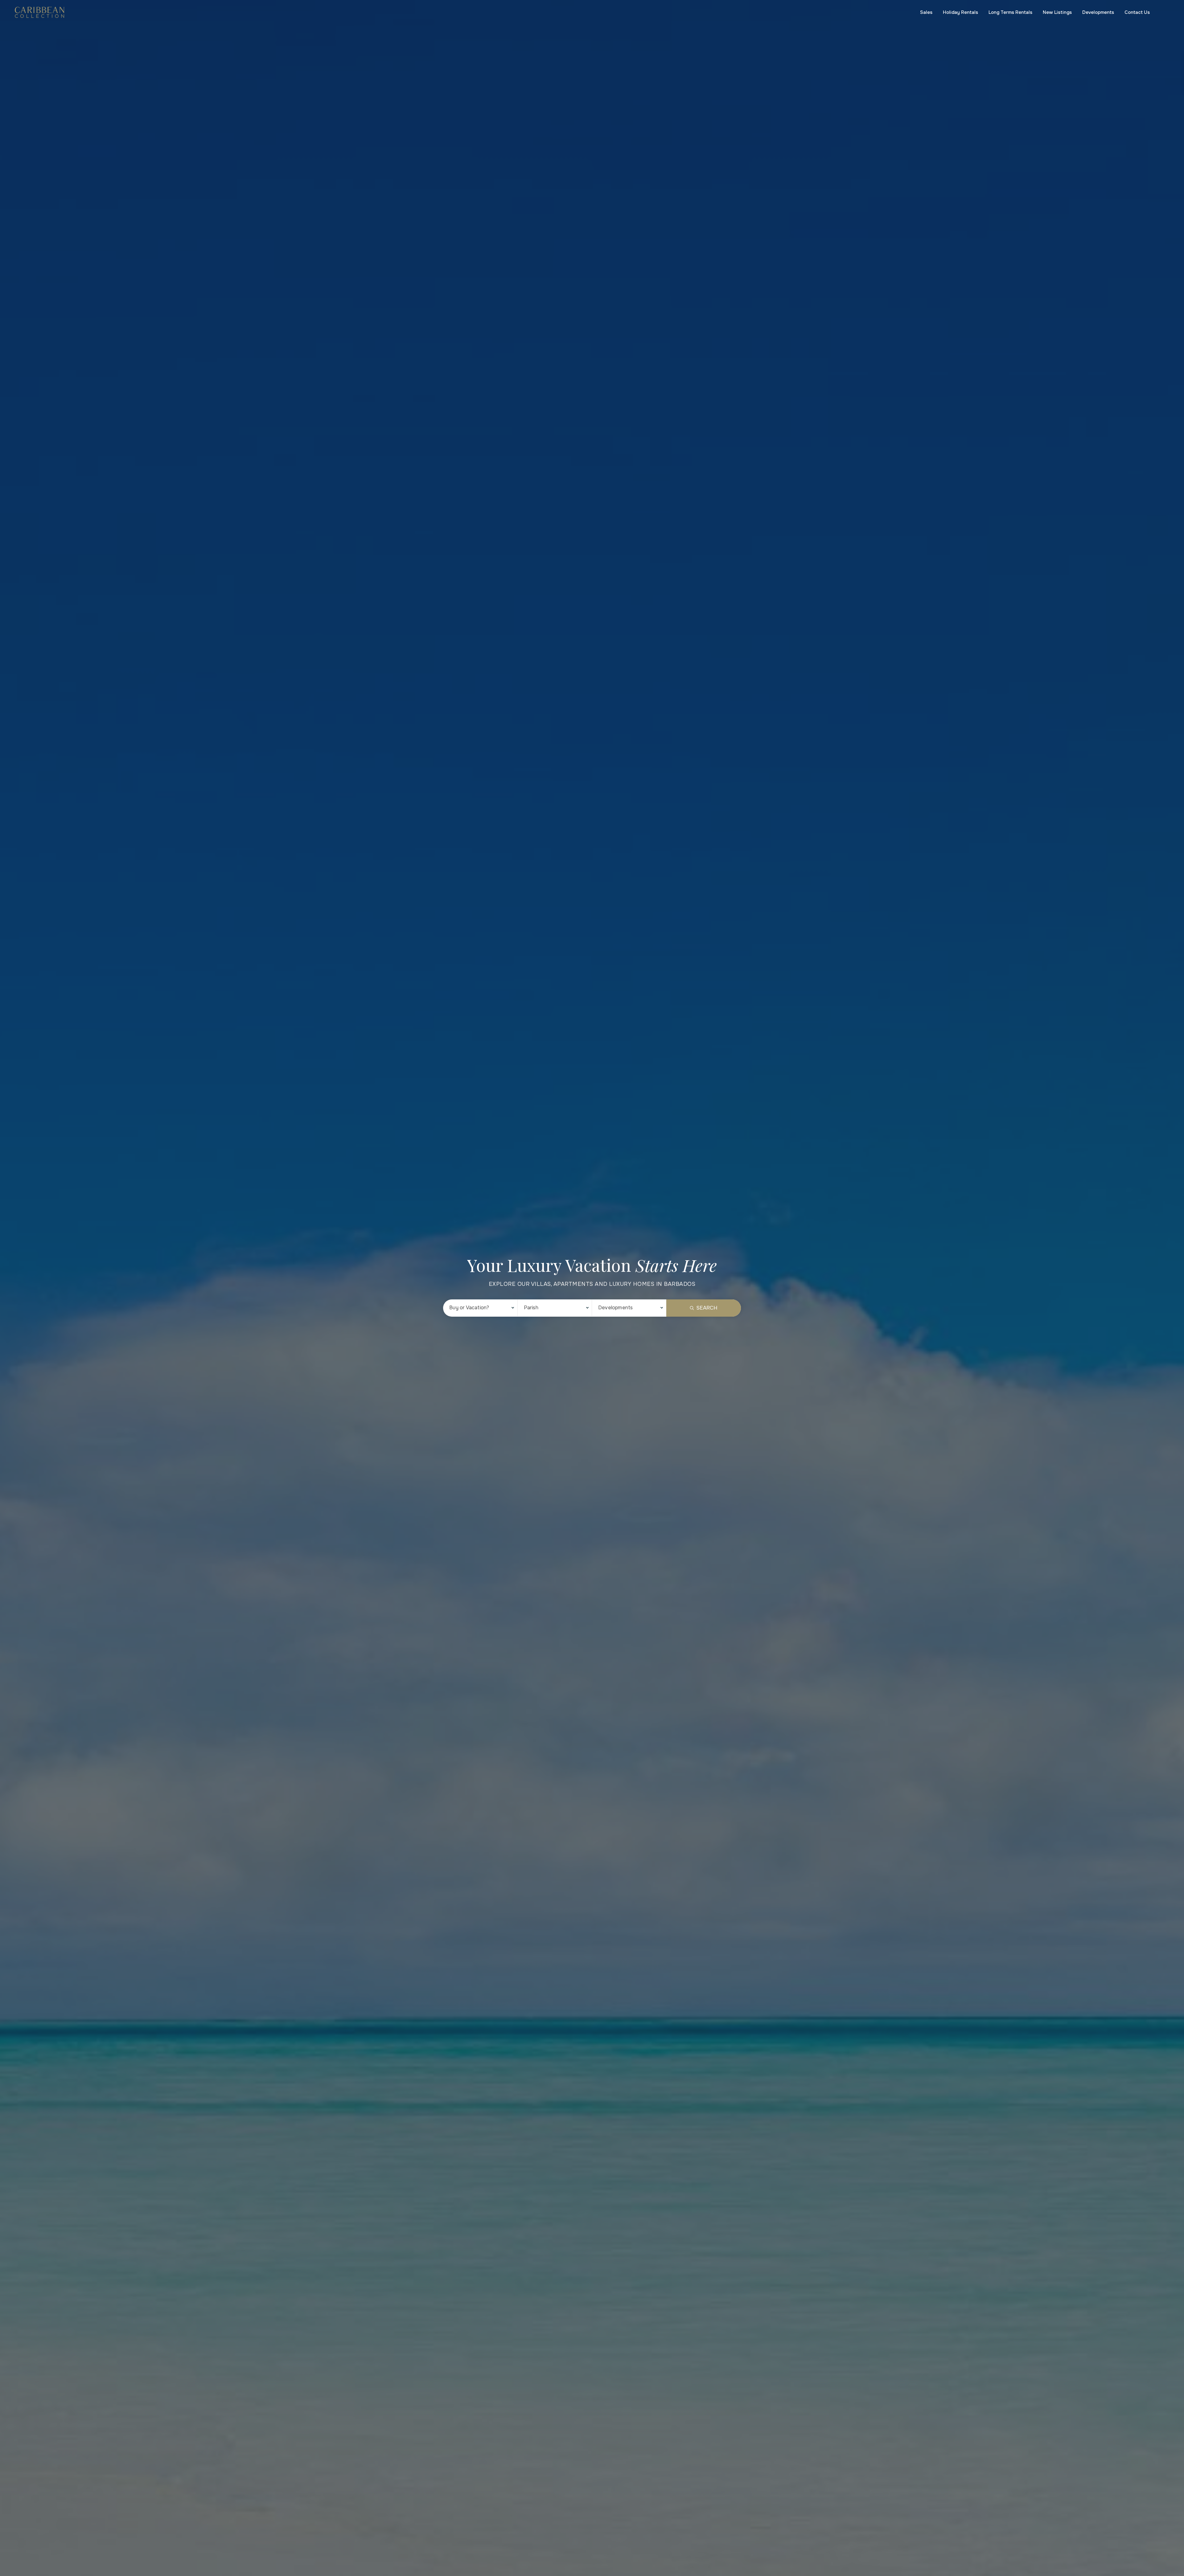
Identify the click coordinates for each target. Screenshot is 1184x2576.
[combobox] (480, 1308)
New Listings (1057, 12)
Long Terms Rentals (1010, 12)
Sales (926, 12)
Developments (1098, 12)
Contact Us (1137, 12)
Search (707, 1308)
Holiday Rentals (960, 12)
